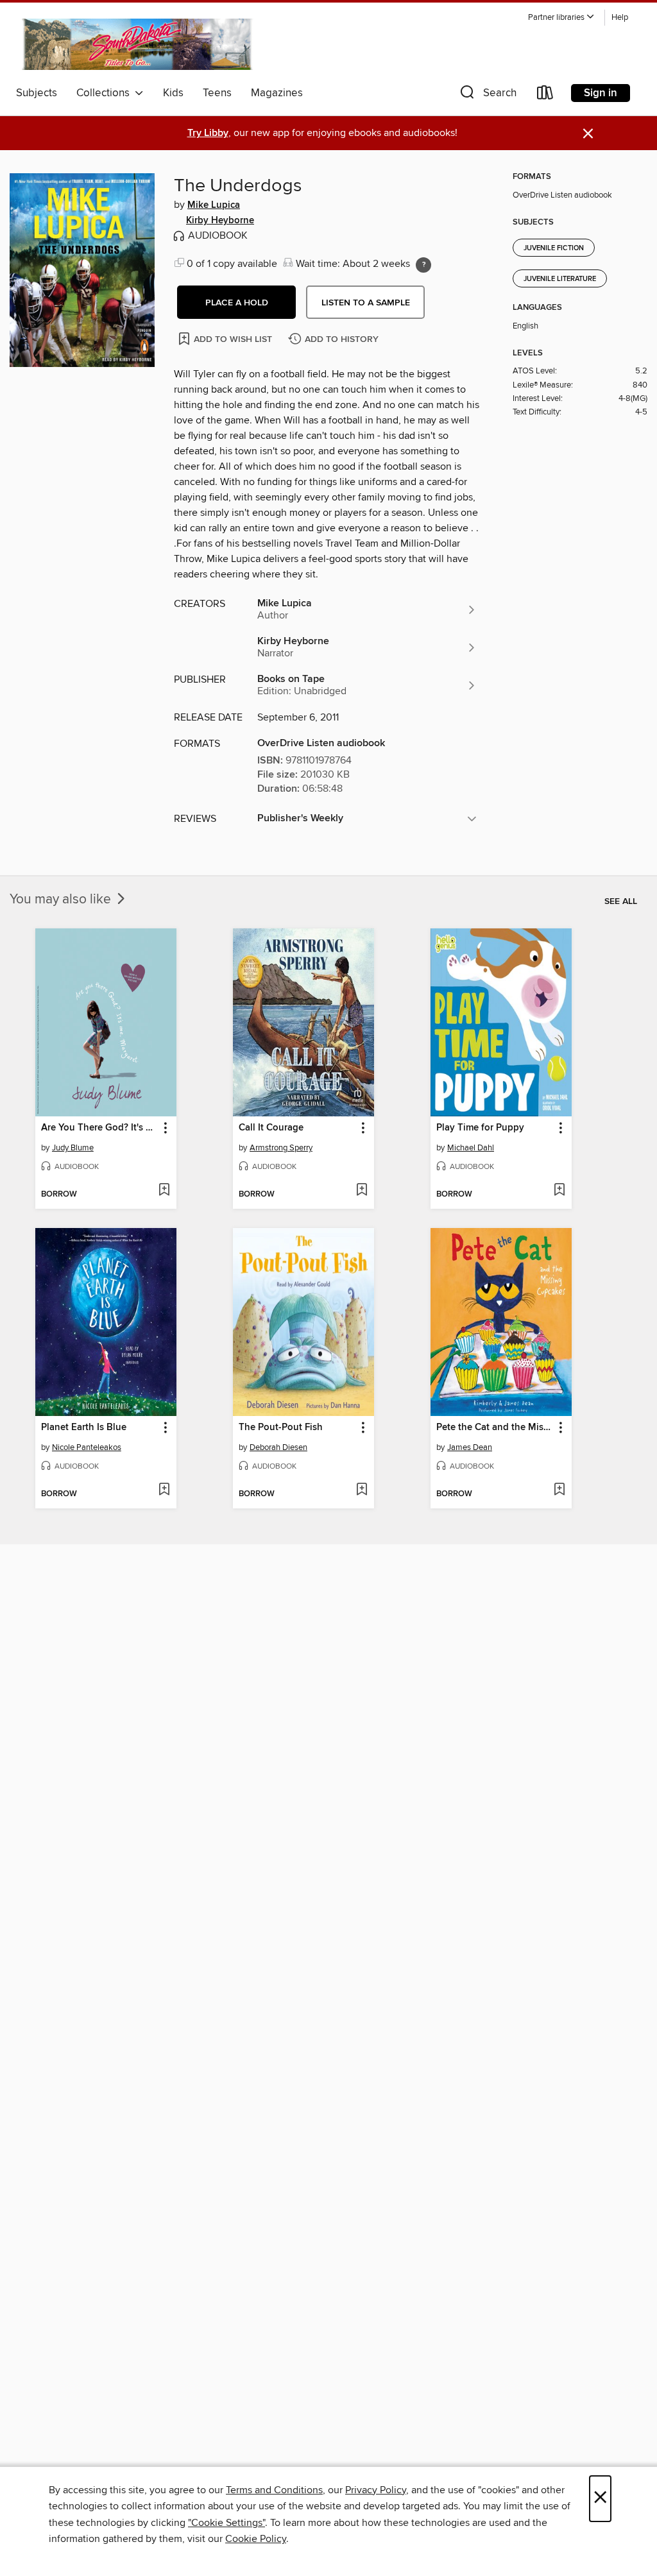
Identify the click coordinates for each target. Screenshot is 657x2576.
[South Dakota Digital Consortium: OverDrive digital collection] (139, 44)
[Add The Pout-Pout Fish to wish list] (362, 1490)
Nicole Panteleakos (87, 1447)
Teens (217, 93)
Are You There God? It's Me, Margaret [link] (100, 1128)
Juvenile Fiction (554, 248)
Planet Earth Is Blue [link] (84, 1428)
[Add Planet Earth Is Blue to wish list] (164, 1490)
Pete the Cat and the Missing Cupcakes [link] (495, 1428)
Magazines (277, 93)
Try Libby (208, 133)
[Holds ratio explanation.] (423, 265)
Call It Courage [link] (271, 1128)
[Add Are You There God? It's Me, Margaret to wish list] (164, 1191)
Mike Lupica (214, 205)
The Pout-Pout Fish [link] (281, 1428)
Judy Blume (73, 1148)
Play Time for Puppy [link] (480, 1128)
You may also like (62, 900)
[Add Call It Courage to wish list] (362, 1191)
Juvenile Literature (560, 279)
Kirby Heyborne (220, 221)
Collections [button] (106, 93)
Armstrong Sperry (281, 1148)
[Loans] (545, 95)
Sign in (601, 93)
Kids (173, 93)
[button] (561, 18)
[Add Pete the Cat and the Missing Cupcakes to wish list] (559, 1490)
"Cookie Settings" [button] (226, 2523)
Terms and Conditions (274, 2490)
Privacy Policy (376, 2490)
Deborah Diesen (278, 1447)
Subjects (37, 93)
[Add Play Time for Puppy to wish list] (559, 1191)
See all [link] (621, 901)
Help (620, 18)
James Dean (470, 1447)
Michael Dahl (471, 1148)
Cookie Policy (256, 2539)
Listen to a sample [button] (366, 303)
